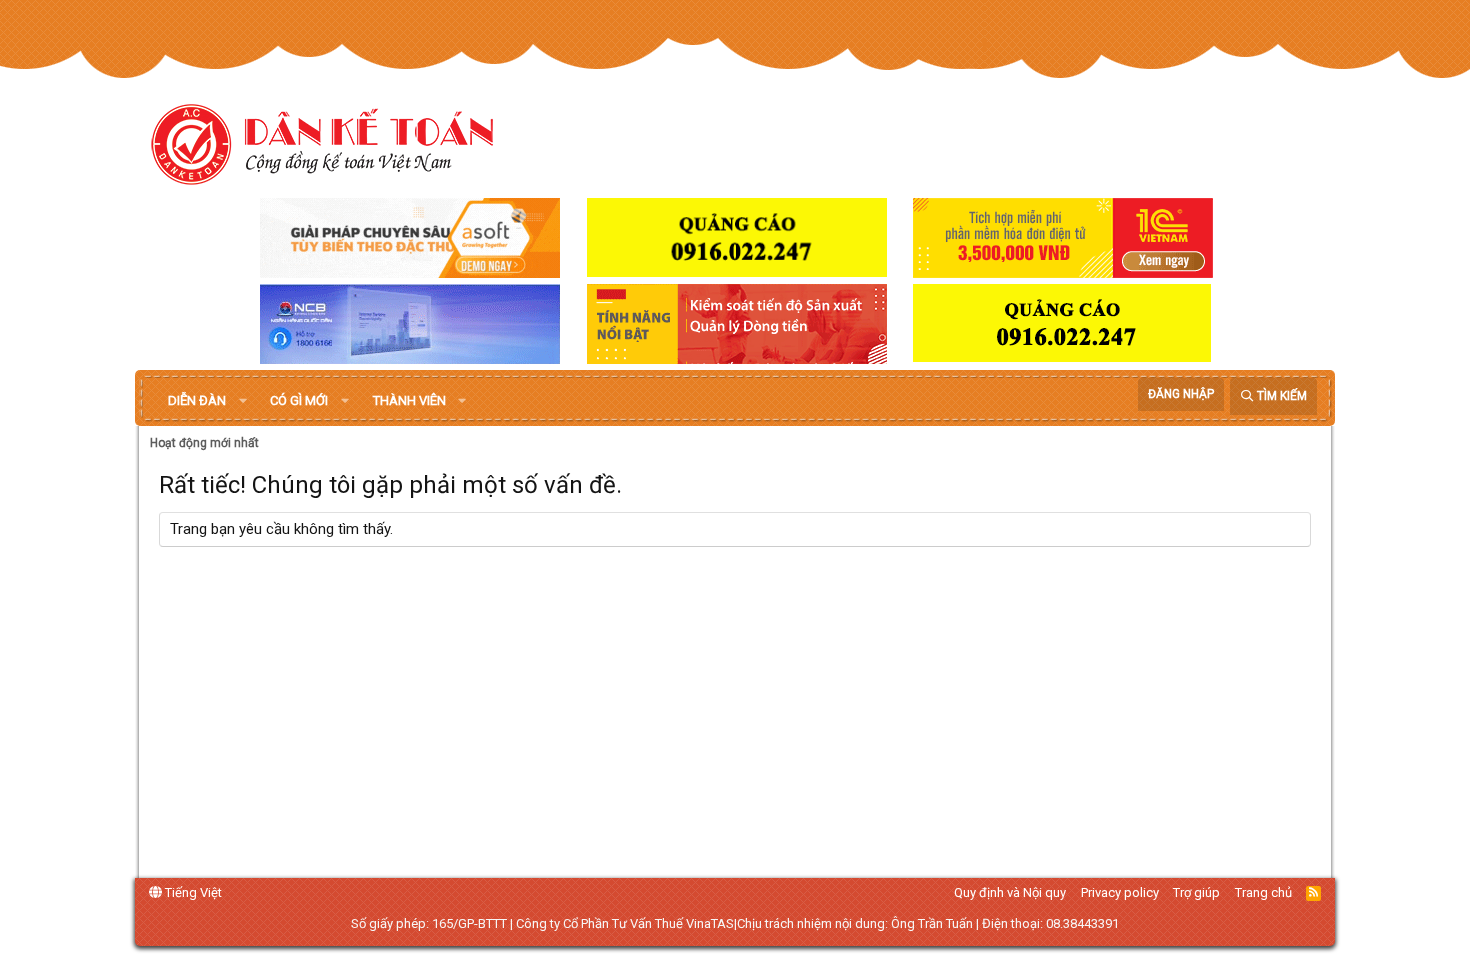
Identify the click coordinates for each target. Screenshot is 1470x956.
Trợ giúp (1196, 892)
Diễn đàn (197, 400)
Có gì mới (299, 400)
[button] (243, 401)
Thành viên (409, 400)
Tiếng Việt (192, 892)
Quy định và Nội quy (1010, 892)
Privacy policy (1120, 892)
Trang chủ (1263, 892)
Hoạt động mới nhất (204, 443)
